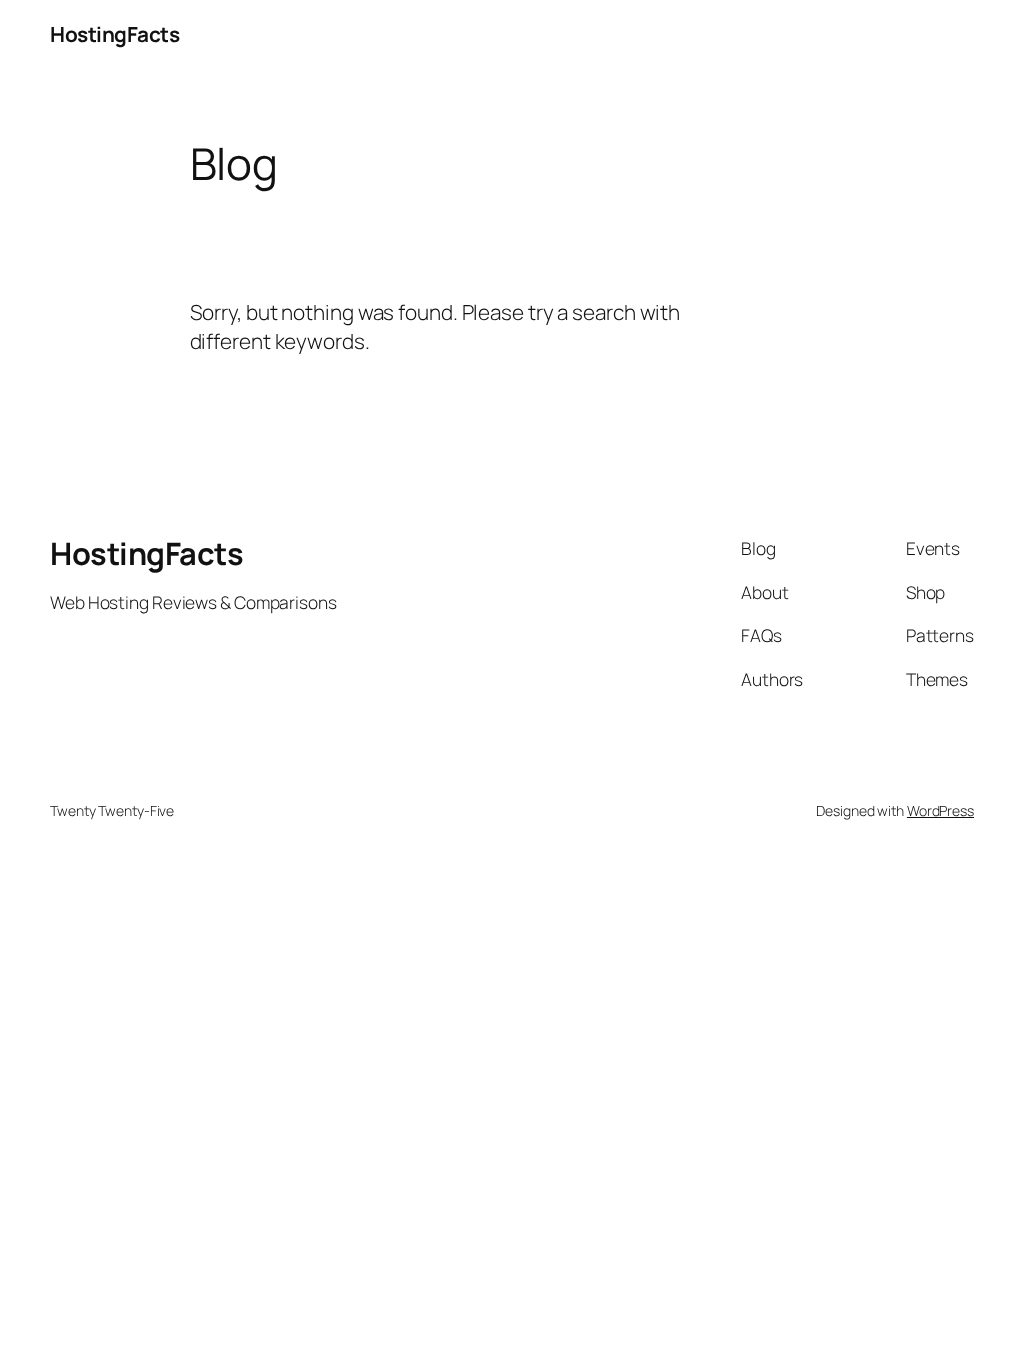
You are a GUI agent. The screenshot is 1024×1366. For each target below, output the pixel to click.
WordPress (940, 810)
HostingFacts (114, 34)
